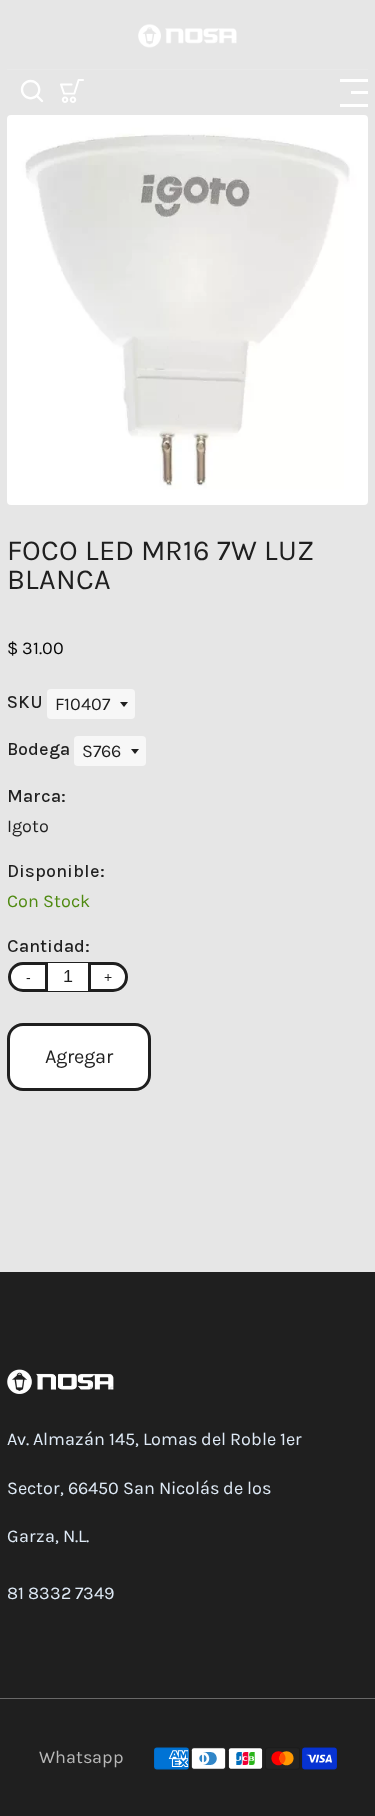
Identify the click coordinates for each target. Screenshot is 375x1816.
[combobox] (91, 704)
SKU (27, 702)
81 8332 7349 (60, 1593)
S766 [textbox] (101, 751)
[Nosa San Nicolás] (188, 34)
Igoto (28, 826)
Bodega (40, 749)
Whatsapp (81, 1757)
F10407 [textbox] (82, 704)
